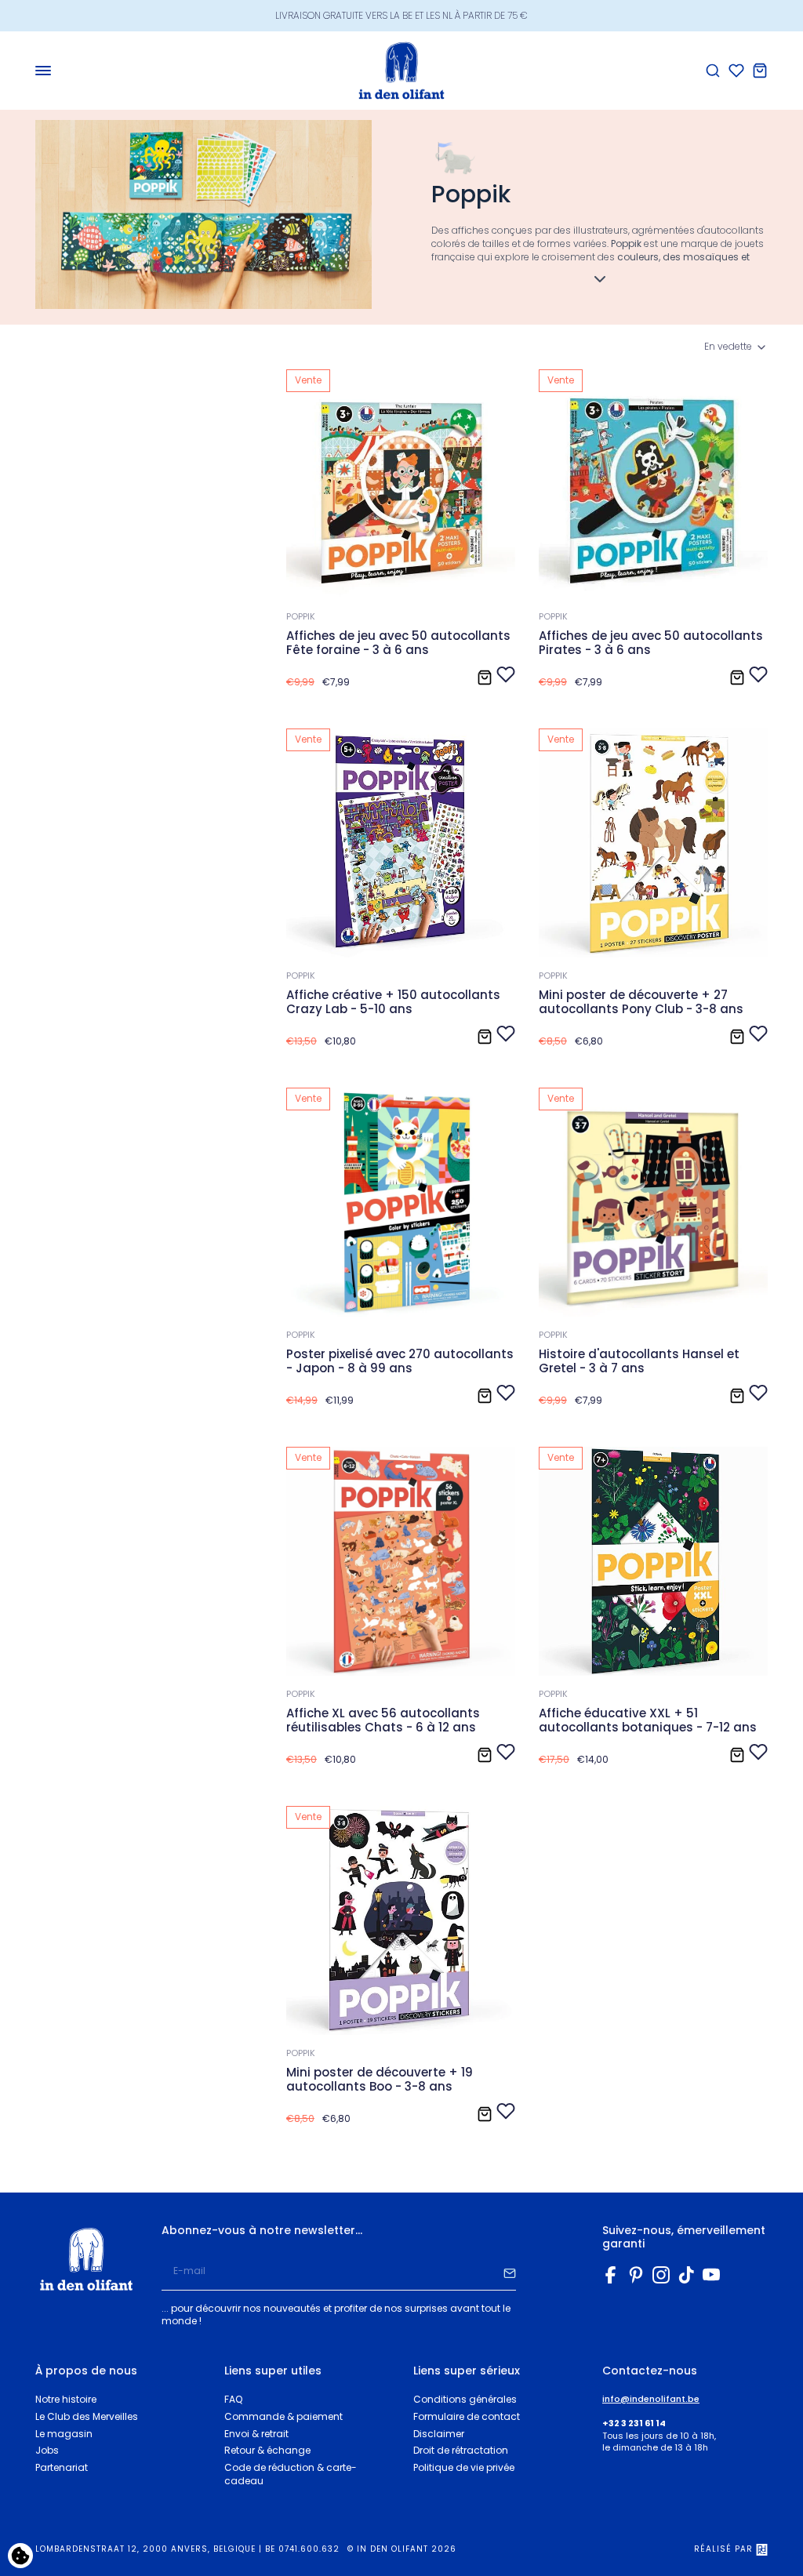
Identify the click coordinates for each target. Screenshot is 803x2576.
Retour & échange (267, 2450)
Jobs (47, 2450)
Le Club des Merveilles (87, 2416)
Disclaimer (439, 2434)
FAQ (233, 2399)
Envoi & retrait (256, 2434)
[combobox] (736, 347)
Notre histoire (66, 2399)
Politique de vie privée (464, 2467)
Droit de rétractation (461, 2450)
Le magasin (64, 2434)
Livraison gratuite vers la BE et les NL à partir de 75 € (401, 15)
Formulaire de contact (467, 2416)
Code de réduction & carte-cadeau (291, 2474)
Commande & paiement (283, 2416)
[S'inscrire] (510, 2272)
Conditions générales (465, 2399)
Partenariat (62, 2467)
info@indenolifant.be (651, 2399)
